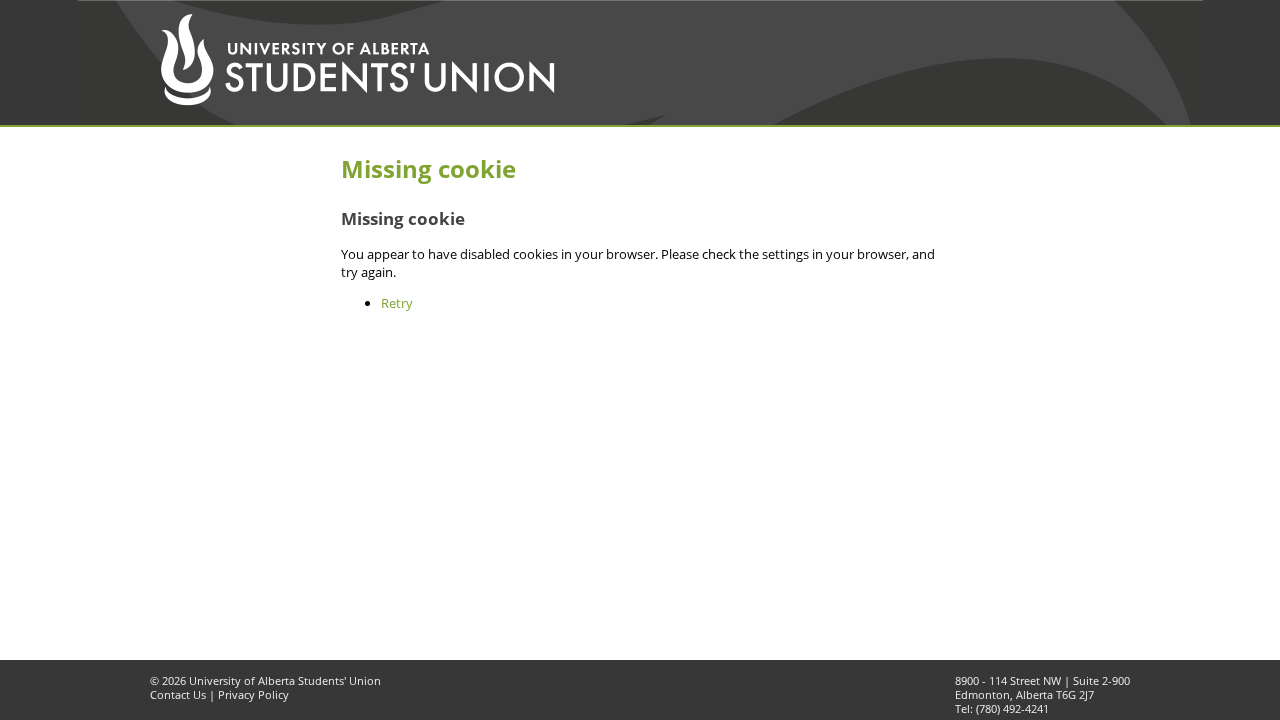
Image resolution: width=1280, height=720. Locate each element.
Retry (397, 303)
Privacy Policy (253, 695)
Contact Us (178, 695)
